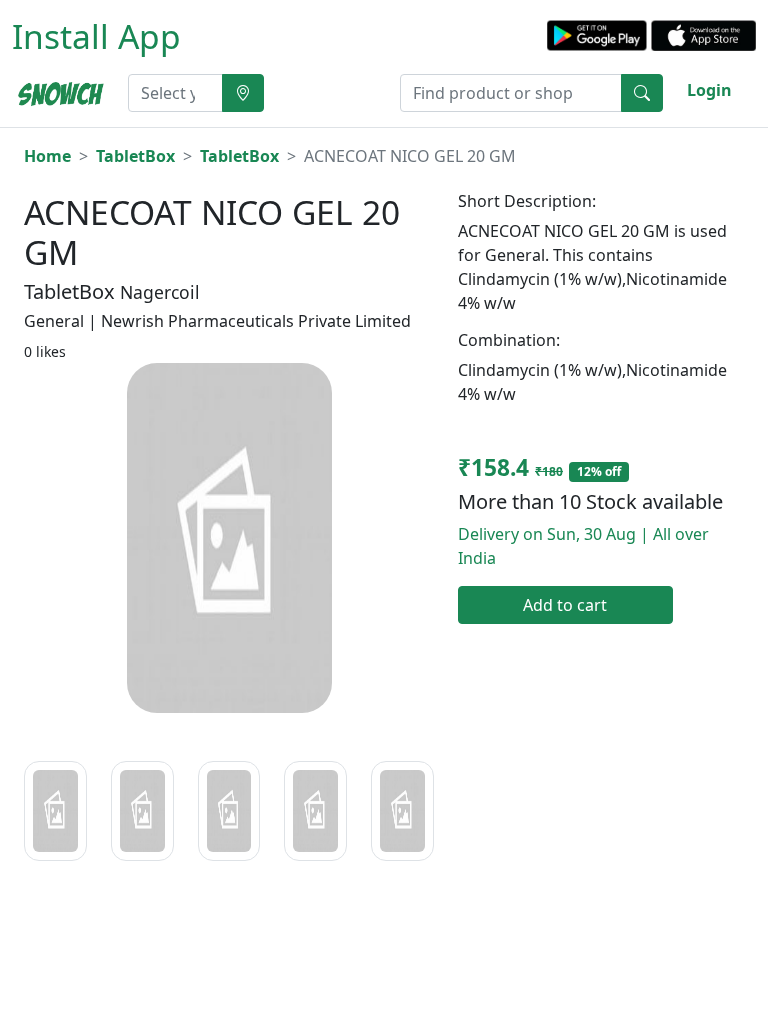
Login (709, 90)
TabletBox (135, 156)
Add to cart (565, 605)
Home (47, 156)
